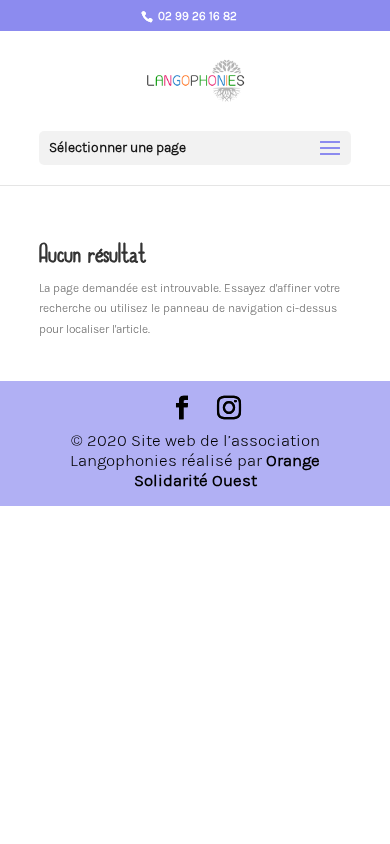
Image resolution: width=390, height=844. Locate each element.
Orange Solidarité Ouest (227, 470)
